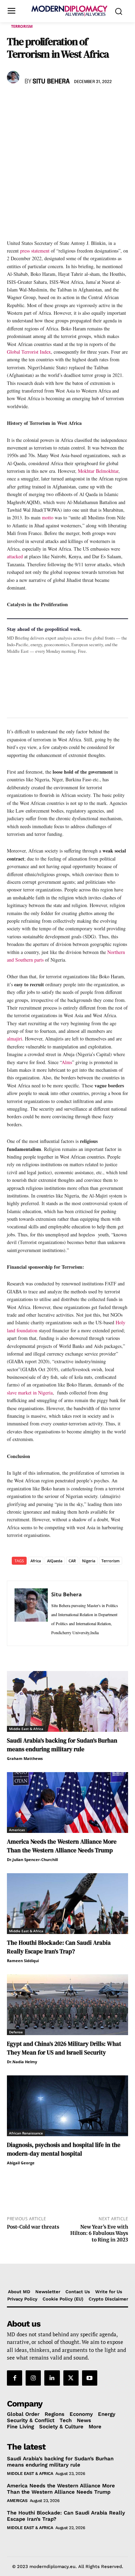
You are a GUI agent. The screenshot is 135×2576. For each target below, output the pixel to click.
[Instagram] (33, 2378)
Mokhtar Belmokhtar (98, 471)
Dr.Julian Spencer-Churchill (32, 1859)
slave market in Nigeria (30, 1393)
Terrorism (22, 26)
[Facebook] (14, 102)
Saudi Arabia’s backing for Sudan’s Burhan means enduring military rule (62, 1745)
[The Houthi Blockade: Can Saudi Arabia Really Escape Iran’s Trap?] (67, 1904)
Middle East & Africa (26, 1729)
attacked (15, 556)
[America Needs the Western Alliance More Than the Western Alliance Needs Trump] (67, 1803)
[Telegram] (93, 102)
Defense (16, 2032)
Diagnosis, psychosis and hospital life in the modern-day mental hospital (64, 2149)
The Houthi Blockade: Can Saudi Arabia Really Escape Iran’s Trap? (59, 1947)
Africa (36, 1561)
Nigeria (89, 1561)
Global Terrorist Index (29, 352)
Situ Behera (51, 82)
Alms (67, 1062)
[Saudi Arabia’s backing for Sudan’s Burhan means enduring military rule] (67, 1701)
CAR (72, 1561)
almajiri (15, 1039)
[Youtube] (90, 2378)
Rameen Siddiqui (23, 1961)
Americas (17, 1830)
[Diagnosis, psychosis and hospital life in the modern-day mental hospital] (67, 2106)
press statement (35, 251)
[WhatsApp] (46, 102)
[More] (110, 102)
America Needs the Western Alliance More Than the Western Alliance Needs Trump (62, 1846)
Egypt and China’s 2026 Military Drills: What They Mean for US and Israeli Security (64, 2048)
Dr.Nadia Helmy (22, 2062)
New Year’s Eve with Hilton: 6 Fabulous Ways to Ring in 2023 (99, 2233)
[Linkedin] (62, 102)
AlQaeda (55, 1561)
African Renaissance (26, 2133)
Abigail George (21, 2163)
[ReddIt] (78, 102)
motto (48, 517)
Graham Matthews (25, 1758)
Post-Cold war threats (33, 2227)
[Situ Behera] (14, 77)
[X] (30, 102)
